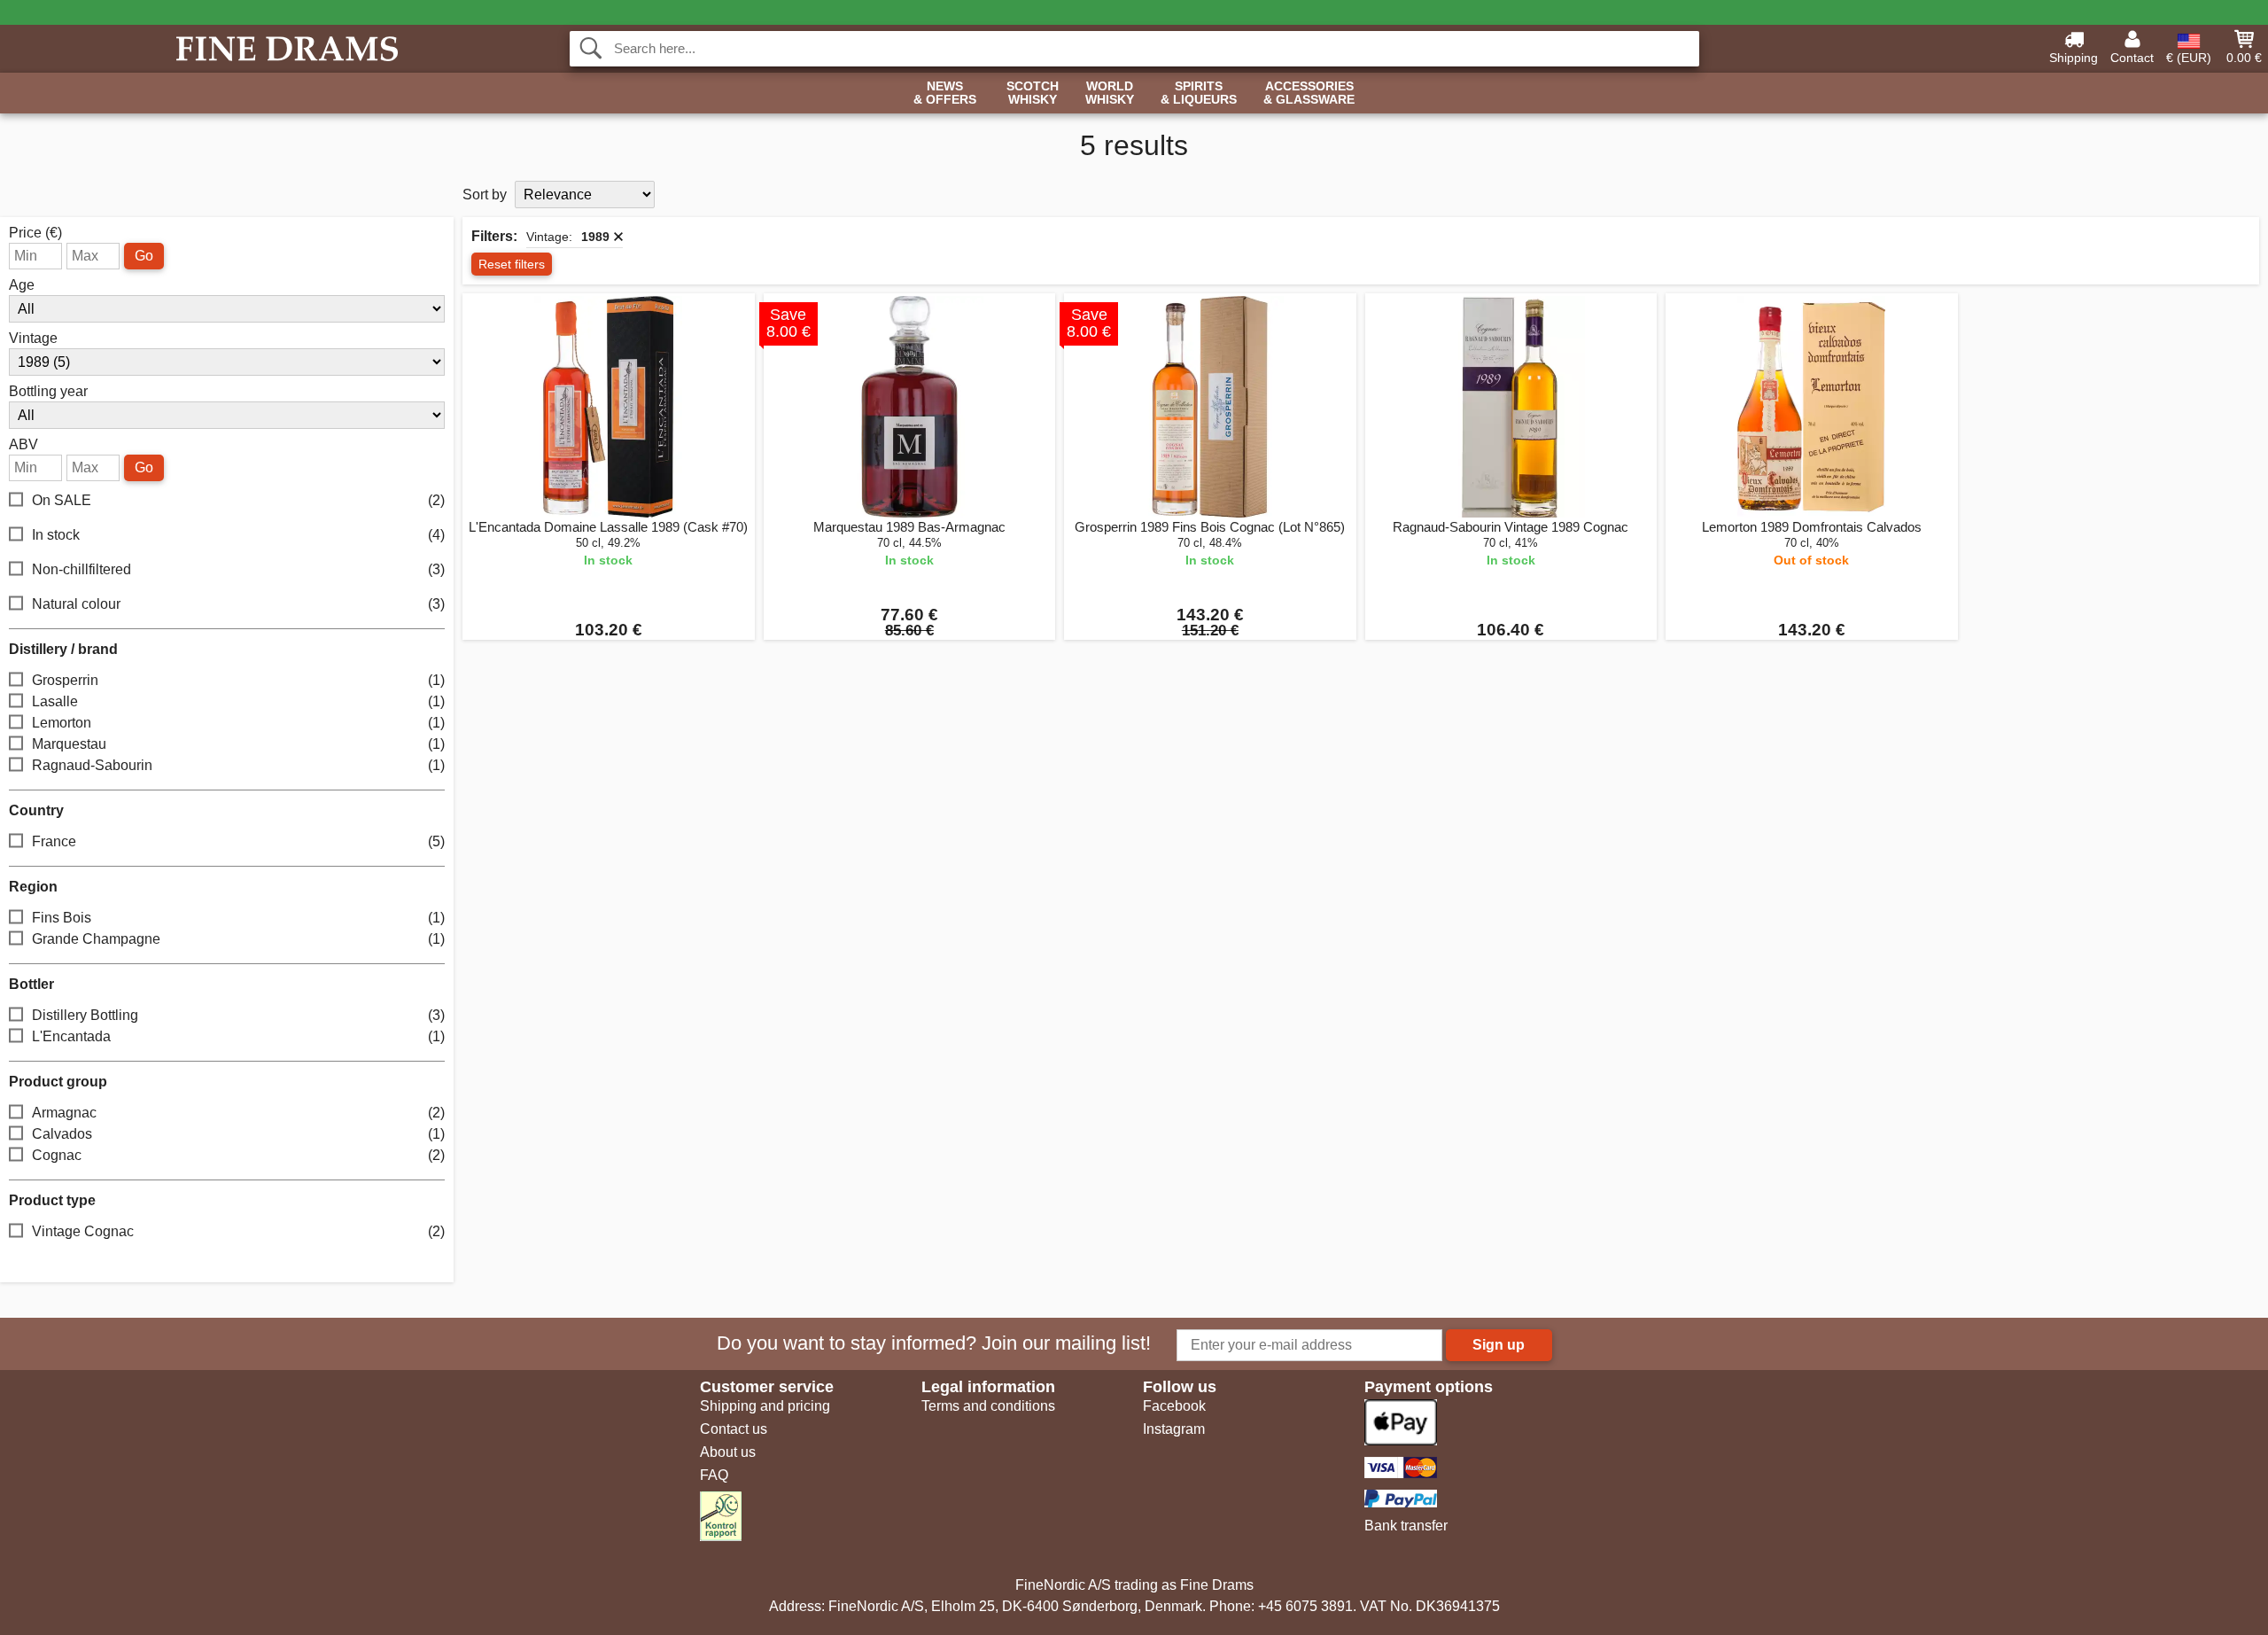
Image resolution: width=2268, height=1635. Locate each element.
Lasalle (238, 701)
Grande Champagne (238, 939)
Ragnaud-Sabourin (238, 765)
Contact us (734, 1429)
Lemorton (238, 723)
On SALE (238, 500)
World (1110, 93)
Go (144, 256)
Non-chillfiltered (238, 569)
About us (728, 1452)
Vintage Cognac (238, 1231)
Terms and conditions (988, 1406)
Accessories (1309, 93)
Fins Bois (238, 918)
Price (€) (35, 233)
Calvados (238, 1134)
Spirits (1199, 93)
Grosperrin (238, 680)
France (238, 841)
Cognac (238, 1155)
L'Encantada (238, 1036)
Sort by (485, 195)
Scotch (1033, 93)
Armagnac (238, 1113)
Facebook (1174, 1406)
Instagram (1174, 1429)
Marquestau (238, 744)
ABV (23, 445)
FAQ (714, 1475)
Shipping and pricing (765, 1406)
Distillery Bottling (238, 1015)
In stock (238, 535)
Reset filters (512, 264)
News (945, 93)
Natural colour (238, 604)
